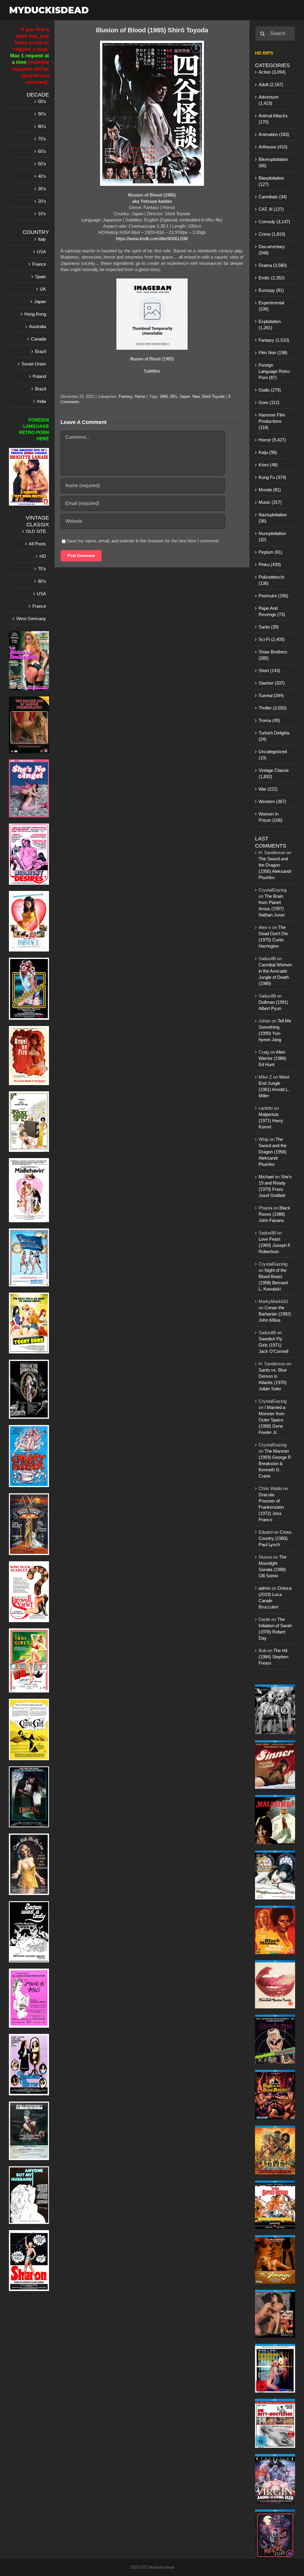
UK (43, 289)
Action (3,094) (272, 72)
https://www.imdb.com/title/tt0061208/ (152, 239)
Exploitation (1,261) (270, 324)
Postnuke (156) (273, 596)
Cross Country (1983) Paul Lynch (275, 1538)
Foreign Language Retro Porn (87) (274, 371)
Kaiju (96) (268, 452)
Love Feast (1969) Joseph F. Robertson (275, 1245)
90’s (42, 114)
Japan (185, 396)
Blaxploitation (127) (271, 181)
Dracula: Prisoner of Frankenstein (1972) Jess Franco (271, 1507)
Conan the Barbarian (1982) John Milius (275, 1314)
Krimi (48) (268, 465)
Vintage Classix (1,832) (274, 773)
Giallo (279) (270, 390)
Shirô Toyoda (213, 396)
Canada (38, 339)
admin (265, 1588)
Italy (42, 239)
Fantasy (126, 396)
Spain (41, 277)
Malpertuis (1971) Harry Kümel (271, 1121)
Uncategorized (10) (273, 755)
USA (41, 252)
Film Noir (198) (273, 353)
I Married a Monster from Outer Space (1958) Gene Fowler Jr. (272, 1420)
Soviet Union (34, 364)
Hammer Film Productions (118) (272, 421)
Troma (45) (269, 720)
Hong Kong (35, 314)
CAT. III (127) (271, 209)
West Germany (31, 619)
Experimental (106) (271, 306)
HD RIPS (264, 53)
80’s (42, 126)
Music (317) (270, 502)
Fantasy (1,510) (274, 340)
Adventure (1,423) (269, 100)
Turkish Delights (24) (274, 736)
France (39, 264)
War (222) (268, 789)
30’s (42, 189)
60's (174, 396)
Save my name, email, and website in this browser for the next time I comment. (143, 541)
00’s (42, 101)
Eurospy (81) (271, 290)
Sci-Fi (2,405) (272, 639)
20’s (42, 201)
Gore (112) (269, 402)
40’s (42, 176)
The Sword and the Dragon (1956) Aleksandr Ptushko (273, 1152)
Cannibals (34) (273, 197)
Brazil (41, 351)
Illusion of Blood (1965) (152, 359)
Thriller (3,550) (273, 708)
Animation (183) (274, 134)
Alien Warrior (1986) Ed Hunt (272, 1058)
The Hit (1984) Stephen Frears (273, 1657)
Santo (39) (269, 627)
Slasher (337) (272, 683)
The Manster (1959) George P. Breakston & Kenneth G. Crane (275, 1463)
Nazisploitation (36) (273, 518)
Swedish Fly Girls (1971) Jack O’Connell (273, 1345)
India (41, 401)
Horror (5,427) (272, 440)
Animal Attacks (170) (273, 119)
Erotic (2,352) (272, 278)
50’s (42, 164)
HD (43, 556)
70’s (42, 139)
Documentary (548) (272, 250)
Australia (38, 326)
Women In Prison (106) (270, 817)
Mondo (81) (270, 490)
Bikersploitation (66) (273, 162)
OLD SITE (36, 531)
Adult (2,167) (271, 84)
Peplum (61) (270, 552)
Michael (266, 1177)
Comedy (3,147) (274, 222)
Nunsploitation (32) (272, 536)
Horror (140, 396)
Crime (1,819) (272, 234)
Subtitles (152, 371)
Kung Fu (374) (272, 477)
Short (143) (269, 670)
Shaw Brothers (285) (273, 655)
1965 (164, 396)
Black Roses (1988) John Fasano (274, 1214)
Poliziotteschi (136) (271, 580)
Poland (39, 376)
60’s (42, 151)
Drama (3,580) (273, 265)
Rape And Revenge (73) (272, 611)
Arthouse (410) (273, 147)
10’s (42, 214)
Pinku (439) (270, 565)
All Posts (37, 544)
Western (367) (272, 801)
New (196, 396)
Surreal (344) (271, 695)
